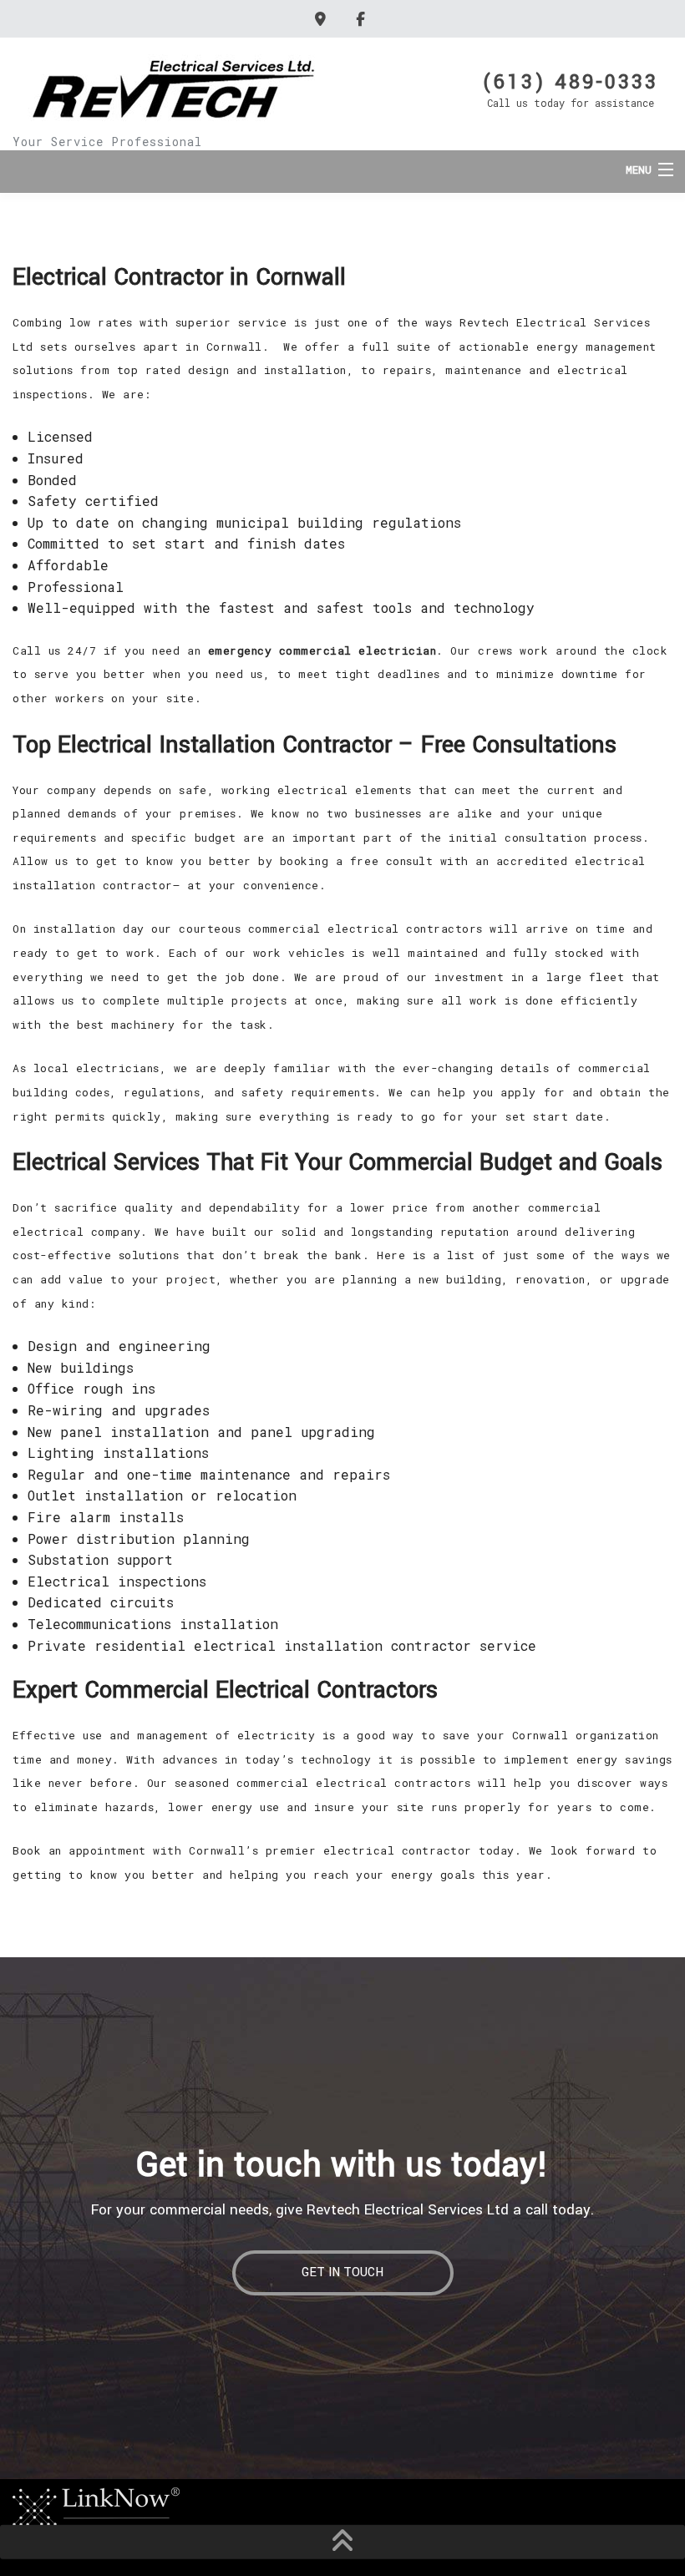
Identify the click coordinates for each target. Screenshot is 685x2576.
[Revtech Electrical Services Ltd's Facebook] (363, 19)
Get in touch (342, 2272)
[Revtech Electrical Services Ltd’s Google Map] (323, 19)
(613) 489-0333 (571, 81)
